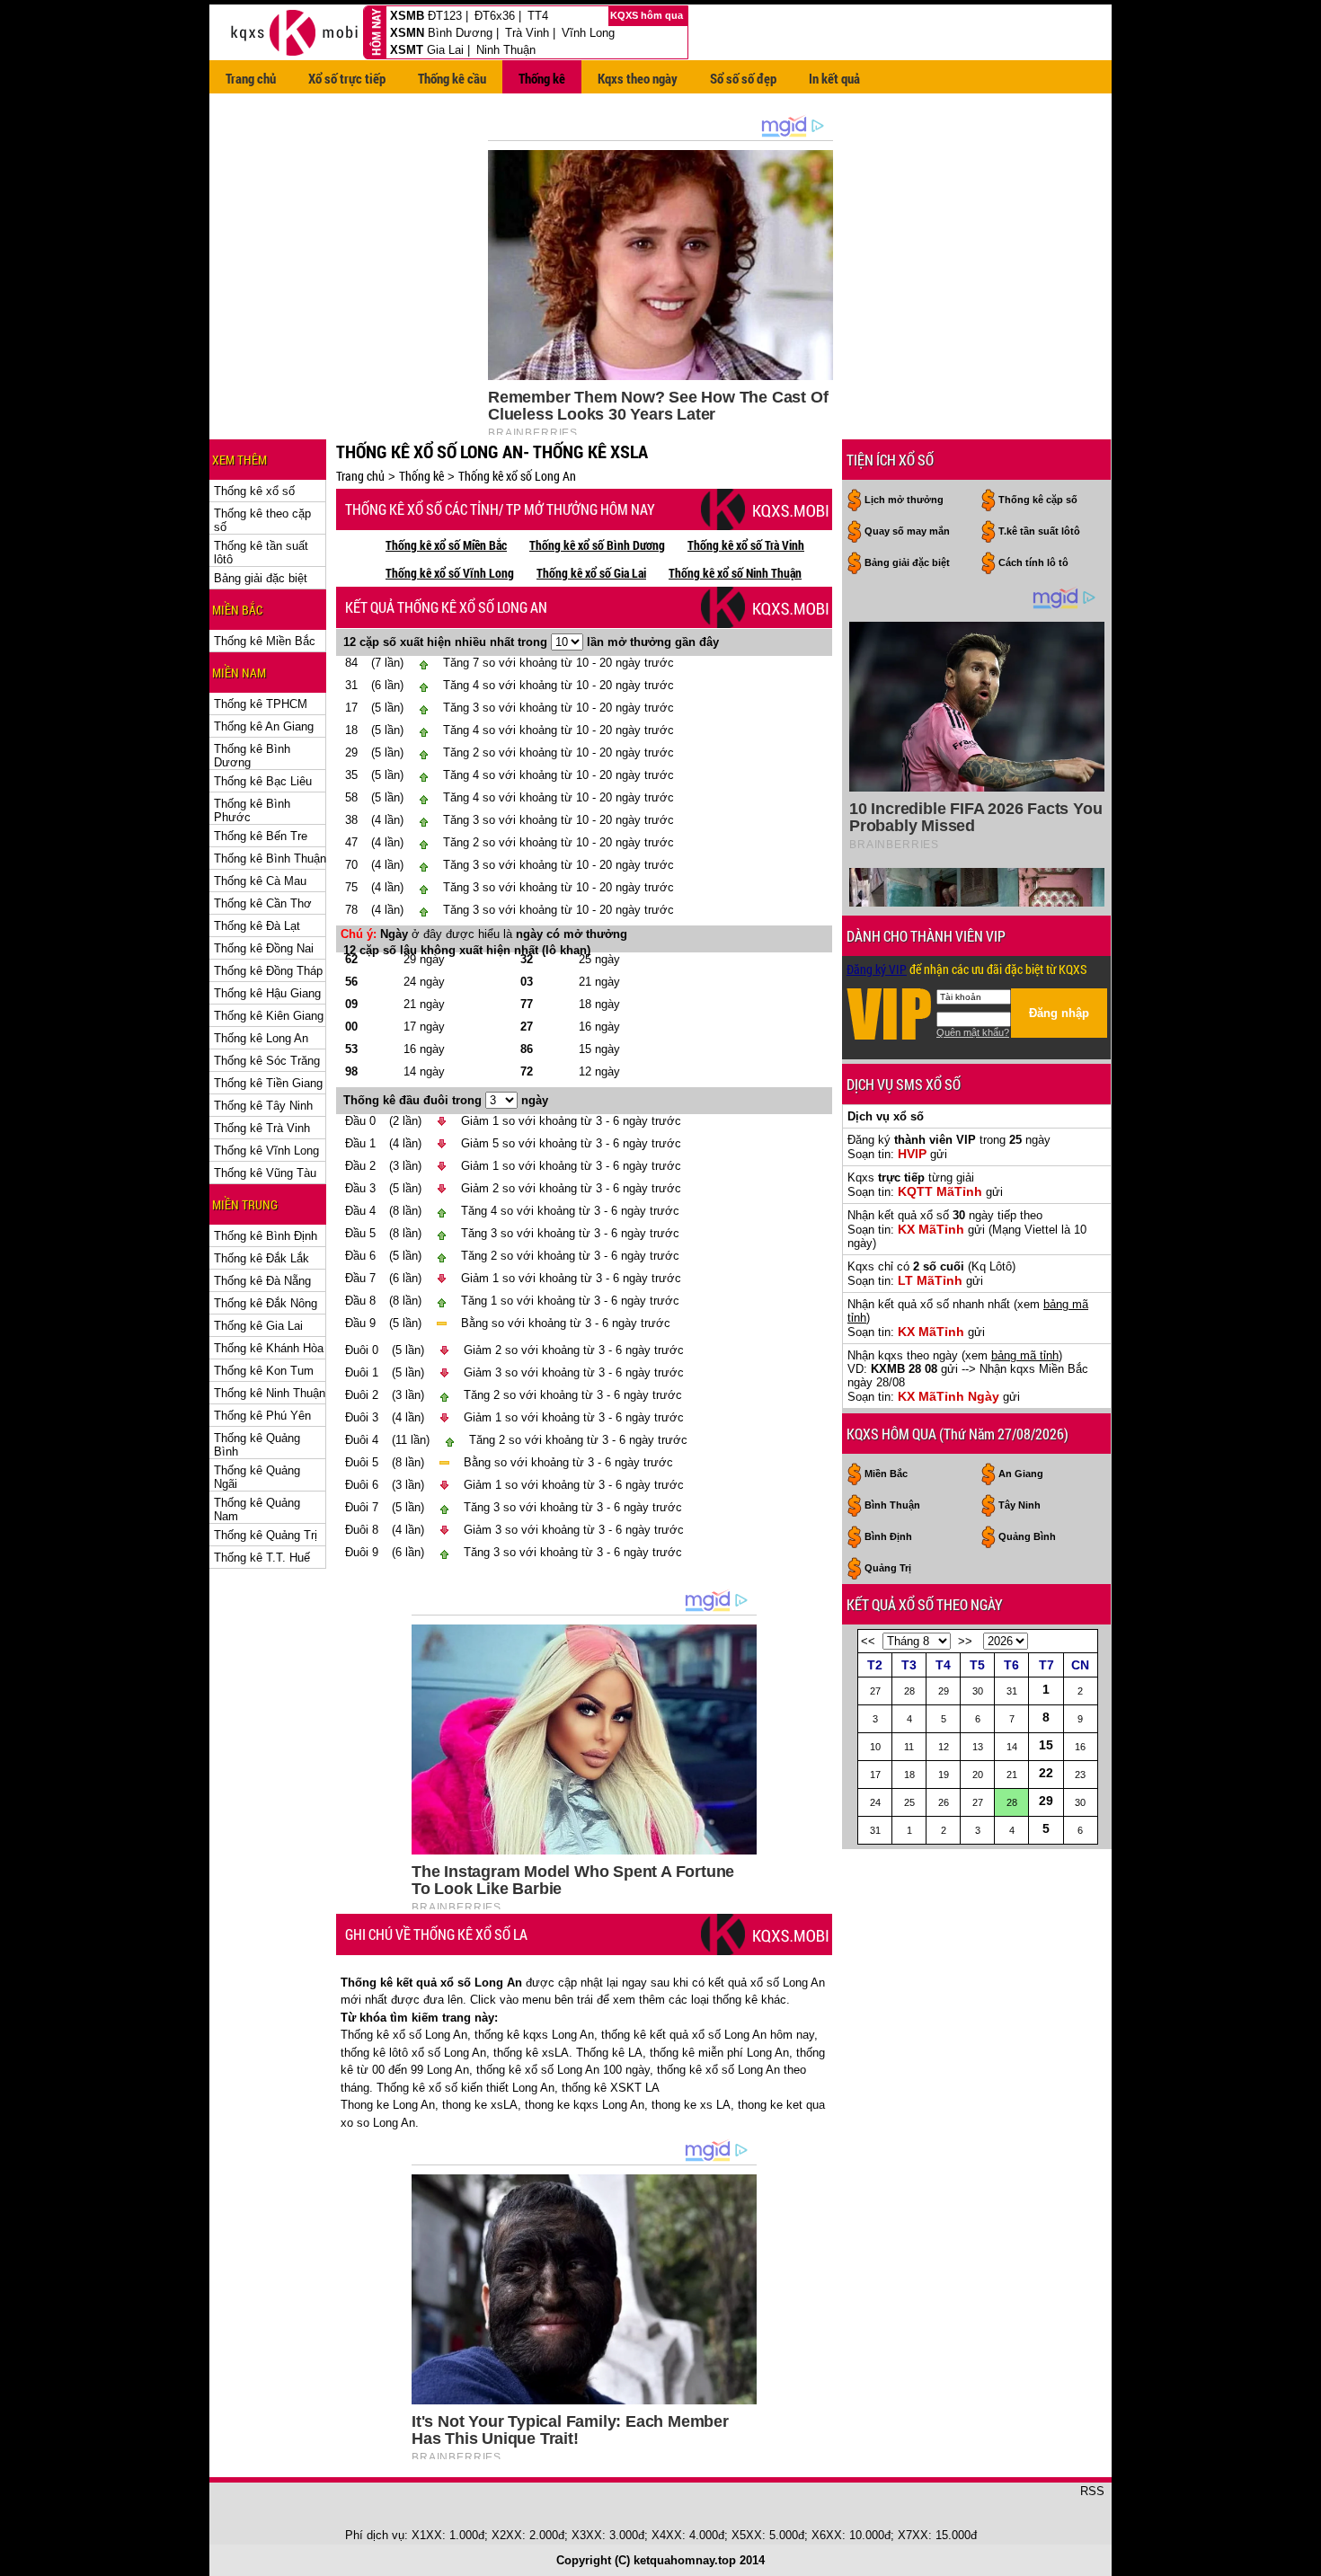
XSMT (407, 50)
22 (1046, 1773)
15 (1046, 1745)
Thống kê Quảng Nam (257, 1509)
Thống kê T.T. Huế (262, 1558)
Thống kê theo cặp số (262, 520)
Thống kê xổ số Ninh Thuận (735, 573)
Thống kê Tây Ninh (263, 1106)
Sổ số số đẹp (743, 78)
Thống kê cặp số (1038, 500)
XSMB (407, 16)
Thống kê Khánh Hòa (269, 1348)
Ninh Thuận (506, 50)
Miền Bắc (886, 1474)
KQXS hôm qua (648, 15)
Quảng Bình (1027, 1536)
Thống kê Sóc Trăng (267, 1061)
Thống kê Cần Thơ (263, 903)
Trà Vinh (527, 33)
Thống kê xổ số (254, 491)
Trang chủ (251, 78)
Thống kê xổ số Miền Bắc (446, 545)
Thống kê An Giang (264, 726)
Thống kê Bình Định (266, 1236)
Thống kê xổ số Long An (517, 476)
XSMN (407, 33)
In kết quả (834, 78)
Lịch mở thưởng (904, 500)
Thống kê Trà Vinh (262, 1128)
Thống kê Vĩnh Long (266, 1151)
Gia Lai (445, 50)
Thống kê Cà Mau (260, 881)
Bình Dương (460, 33)
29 (1046, 1801)
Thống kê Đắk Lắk (262, 1258)
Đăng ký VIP (877, 969)
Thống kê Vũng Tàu (265, 1173)
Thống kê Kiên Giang (269, 1016)
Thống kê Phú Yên (262, 1416)
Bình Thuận (892, 1505)
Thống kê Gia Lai (258, 1326)
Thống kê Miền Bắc (265, 641)
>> (965, 1641)
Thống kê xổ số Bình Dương (597, 545)
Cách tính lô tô (1033, 562)
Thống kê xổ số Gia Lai (591, 573)
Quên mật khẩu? (973, 1032)
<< (868, 1641)
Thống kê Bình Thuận (270, 859)
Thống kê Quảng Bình (257, 1445)
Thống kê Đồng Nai (264, 948)
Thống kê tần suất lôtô (261, 553)
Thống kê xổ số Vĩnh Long (450, 573)
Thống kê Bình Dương (252, 756)
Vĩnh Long (588, 33)
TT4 (538, 16)
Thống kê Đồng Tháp (268, 971)
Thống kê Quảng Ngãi (257, 1477)
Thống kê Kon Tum (264, 1371)
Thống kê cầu (452, 78)
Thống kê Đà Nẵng (262, 1281)
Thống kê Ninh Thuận (270, 1393)
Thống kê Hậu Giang (267, 993)
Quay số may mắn (907, 531)
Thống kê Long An (261, 1038)
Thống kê (542, 78)
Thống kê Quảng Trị (266, 1535)
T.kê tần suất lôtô (1039, 531)
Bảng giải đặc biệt (261, 578)
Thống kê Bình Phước (252, 810)
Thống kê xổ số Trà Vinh (746, 545)
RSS (1092, 2491)
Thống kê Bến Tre (261, 836)
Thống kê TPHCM (261, 704)
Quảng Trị (888, 1568)
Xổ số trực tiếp (347, 78)
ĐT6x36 (495, 16)
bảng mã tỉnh (1025, 1355)
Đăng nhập (1059, 1013)
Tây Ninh (1020, 1505)
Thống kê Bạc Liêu (263, 781)
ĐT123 (445, 16)
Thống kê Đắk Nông (266, 1303)
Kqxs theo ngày (638, 78)
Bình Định (888, 1536)
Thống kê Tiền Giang (268, 1083)
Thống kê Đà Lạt (257, 926)
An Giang (1021, 1474)
